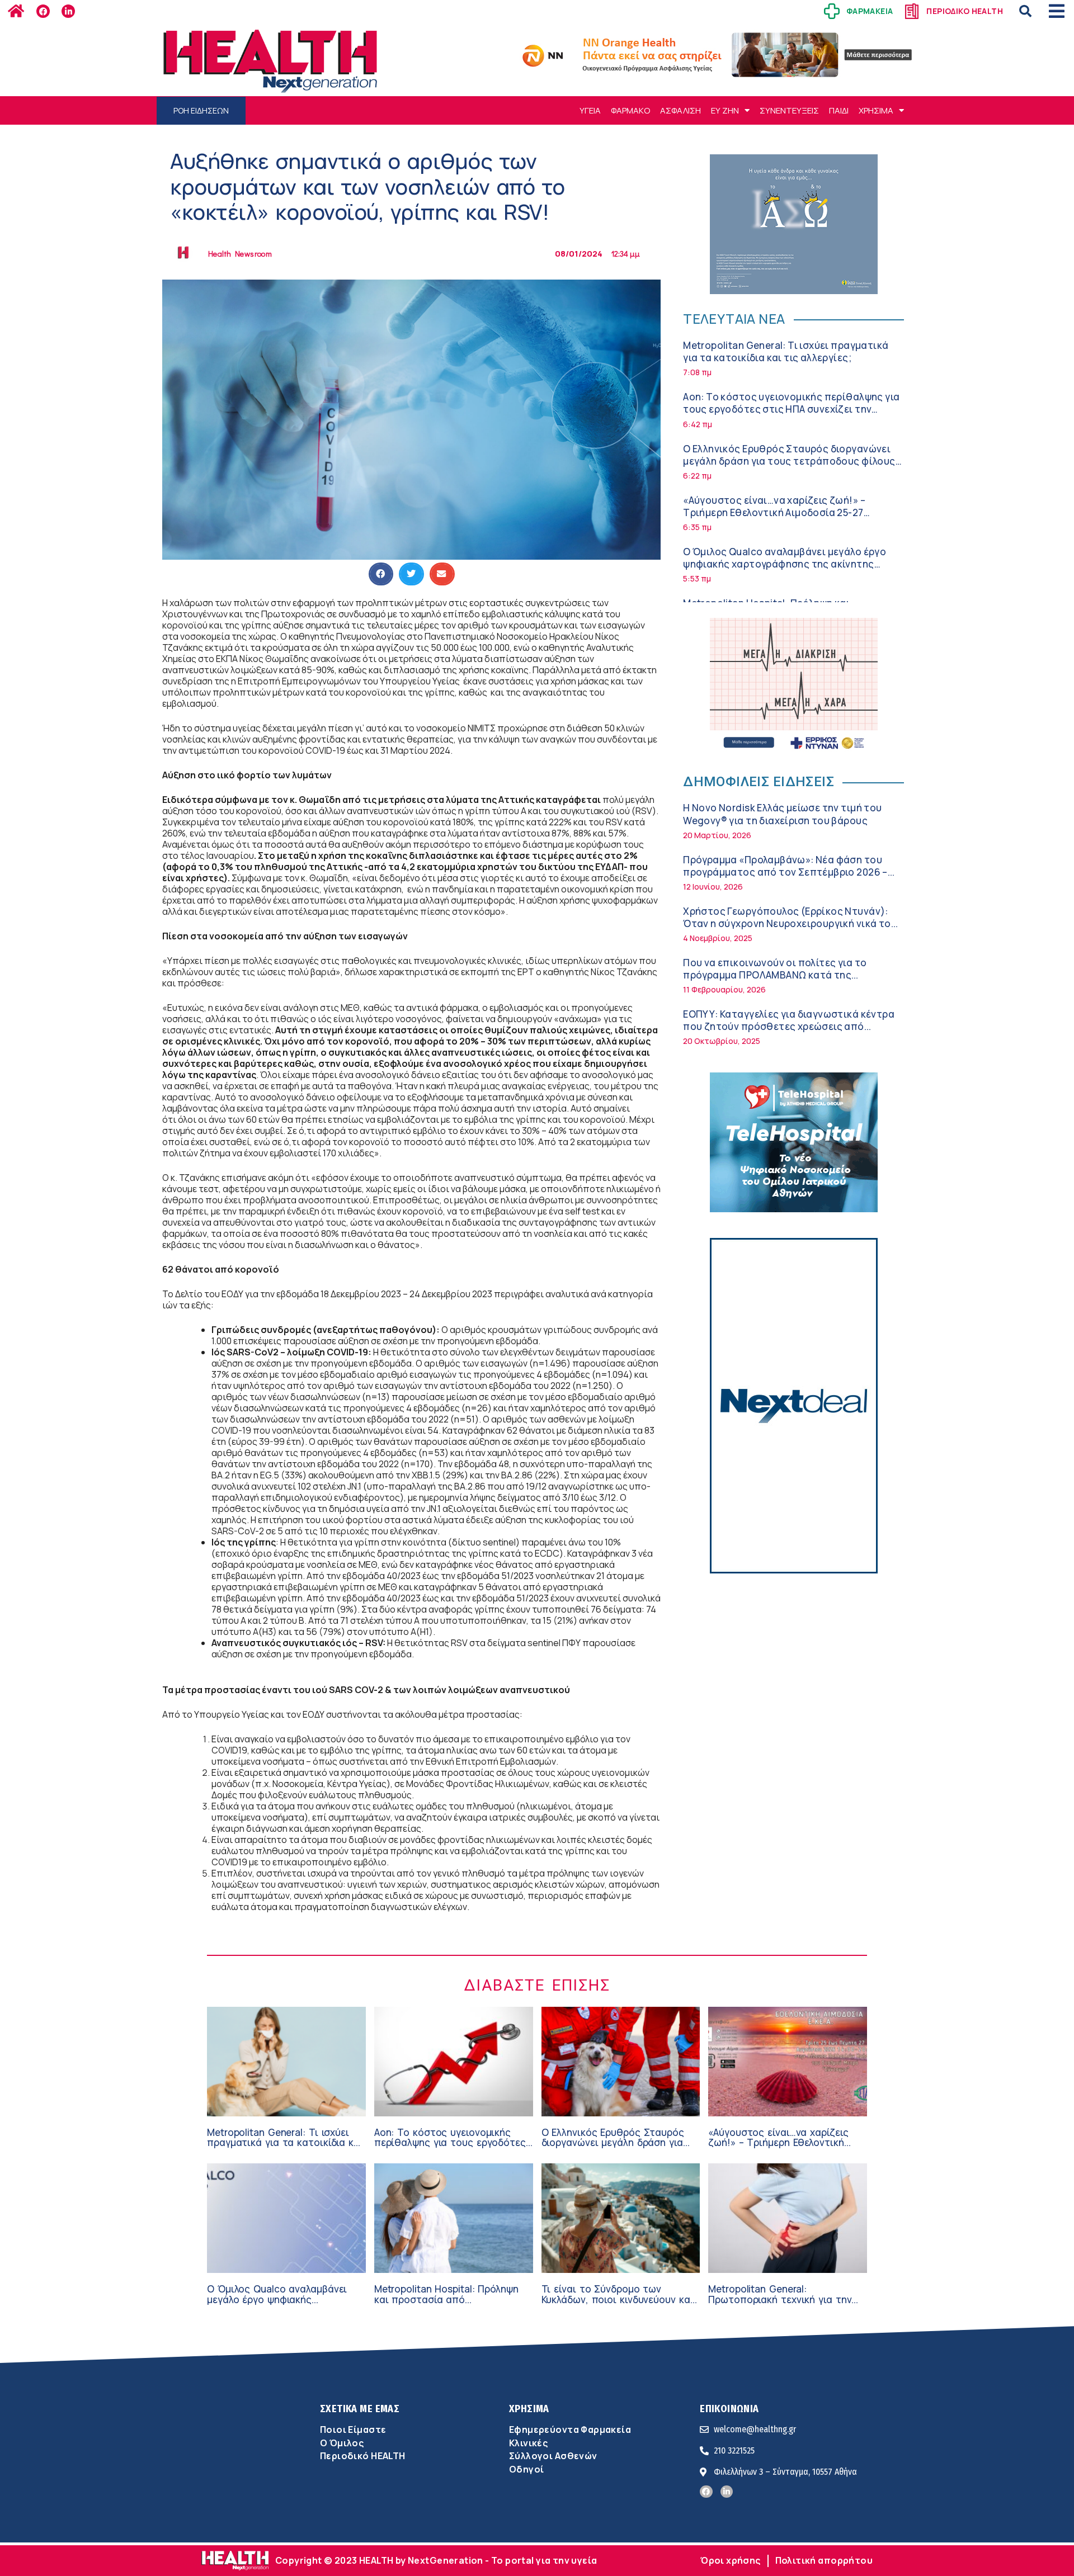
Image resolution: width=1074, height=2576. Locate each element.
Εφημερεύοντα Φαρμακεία (570, 2430)
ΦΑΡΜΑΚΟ (630, 110)
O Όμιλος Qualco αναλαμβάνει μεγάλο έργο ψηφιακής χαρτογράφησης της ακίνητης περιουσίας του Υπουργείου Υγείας (785, 564)
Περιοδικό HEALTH (363, 2456)
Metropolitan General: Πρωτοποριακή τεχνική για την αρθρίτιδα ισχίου (780, 2299)
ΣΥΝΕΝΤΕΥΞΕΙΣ (789, 110)
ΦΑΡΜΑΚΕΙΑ (870, 11)
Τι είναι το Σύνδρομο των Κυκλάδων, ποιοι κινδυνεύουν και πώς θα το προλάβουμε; (618, 2299)
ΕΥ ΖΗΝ (725, 110)
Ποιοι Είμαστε (353, 2430)
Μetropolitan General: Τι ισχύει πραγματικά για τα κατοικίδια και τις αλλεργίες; (786, 351)
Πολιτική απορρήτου (824, 2560)
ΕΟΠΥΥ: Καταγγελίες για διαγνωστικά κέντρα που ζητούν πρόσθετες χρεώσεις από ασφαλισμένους (789, 1026)
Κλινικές (528, 2443)
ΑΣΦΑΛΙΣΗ (680, 110)
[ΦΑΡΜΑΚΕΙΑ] (832, 11)
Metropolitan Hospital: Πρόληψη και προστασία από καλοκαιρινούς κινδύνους (446, 2299)
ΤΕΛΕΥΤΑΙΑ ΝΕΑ (734, 318)
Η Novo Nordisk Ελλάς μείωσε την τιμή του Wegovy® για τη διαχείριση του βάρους (782, 814)
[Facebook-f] (43, 11)
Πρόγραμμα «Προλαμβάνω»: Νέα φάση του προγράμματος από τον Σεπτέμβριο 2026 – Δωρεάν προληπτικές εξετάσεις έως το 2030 (789, 872)
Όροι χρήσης (731, 2560)
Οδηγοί (526, 2469)
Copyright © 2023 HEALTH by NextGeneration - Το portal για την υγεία (436, 2560)
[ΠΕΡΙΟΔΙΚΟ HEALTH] (912, 11)
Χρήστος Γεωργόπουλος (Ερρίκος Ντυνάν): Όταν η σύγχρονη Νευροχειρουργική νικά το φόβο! (787, 923)
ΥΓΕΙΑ (590, 110)
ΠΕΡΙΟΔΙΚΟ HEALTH (965, 11)
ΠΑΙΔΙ (839, 110)
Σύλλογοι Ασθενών (553, 2456)
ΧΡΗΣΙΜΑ (876, 110)
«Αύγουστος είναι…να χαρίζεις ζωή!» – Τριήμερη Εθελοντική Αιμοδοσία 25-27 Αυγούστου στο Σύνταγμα (774, 512)
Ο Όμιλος (342, 2443)
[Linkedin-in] (68, 11)
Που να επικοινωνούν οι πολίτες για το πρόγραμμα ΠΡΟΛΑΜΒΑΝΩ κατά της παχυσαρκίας (775, 975)
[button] (1025, 11)
